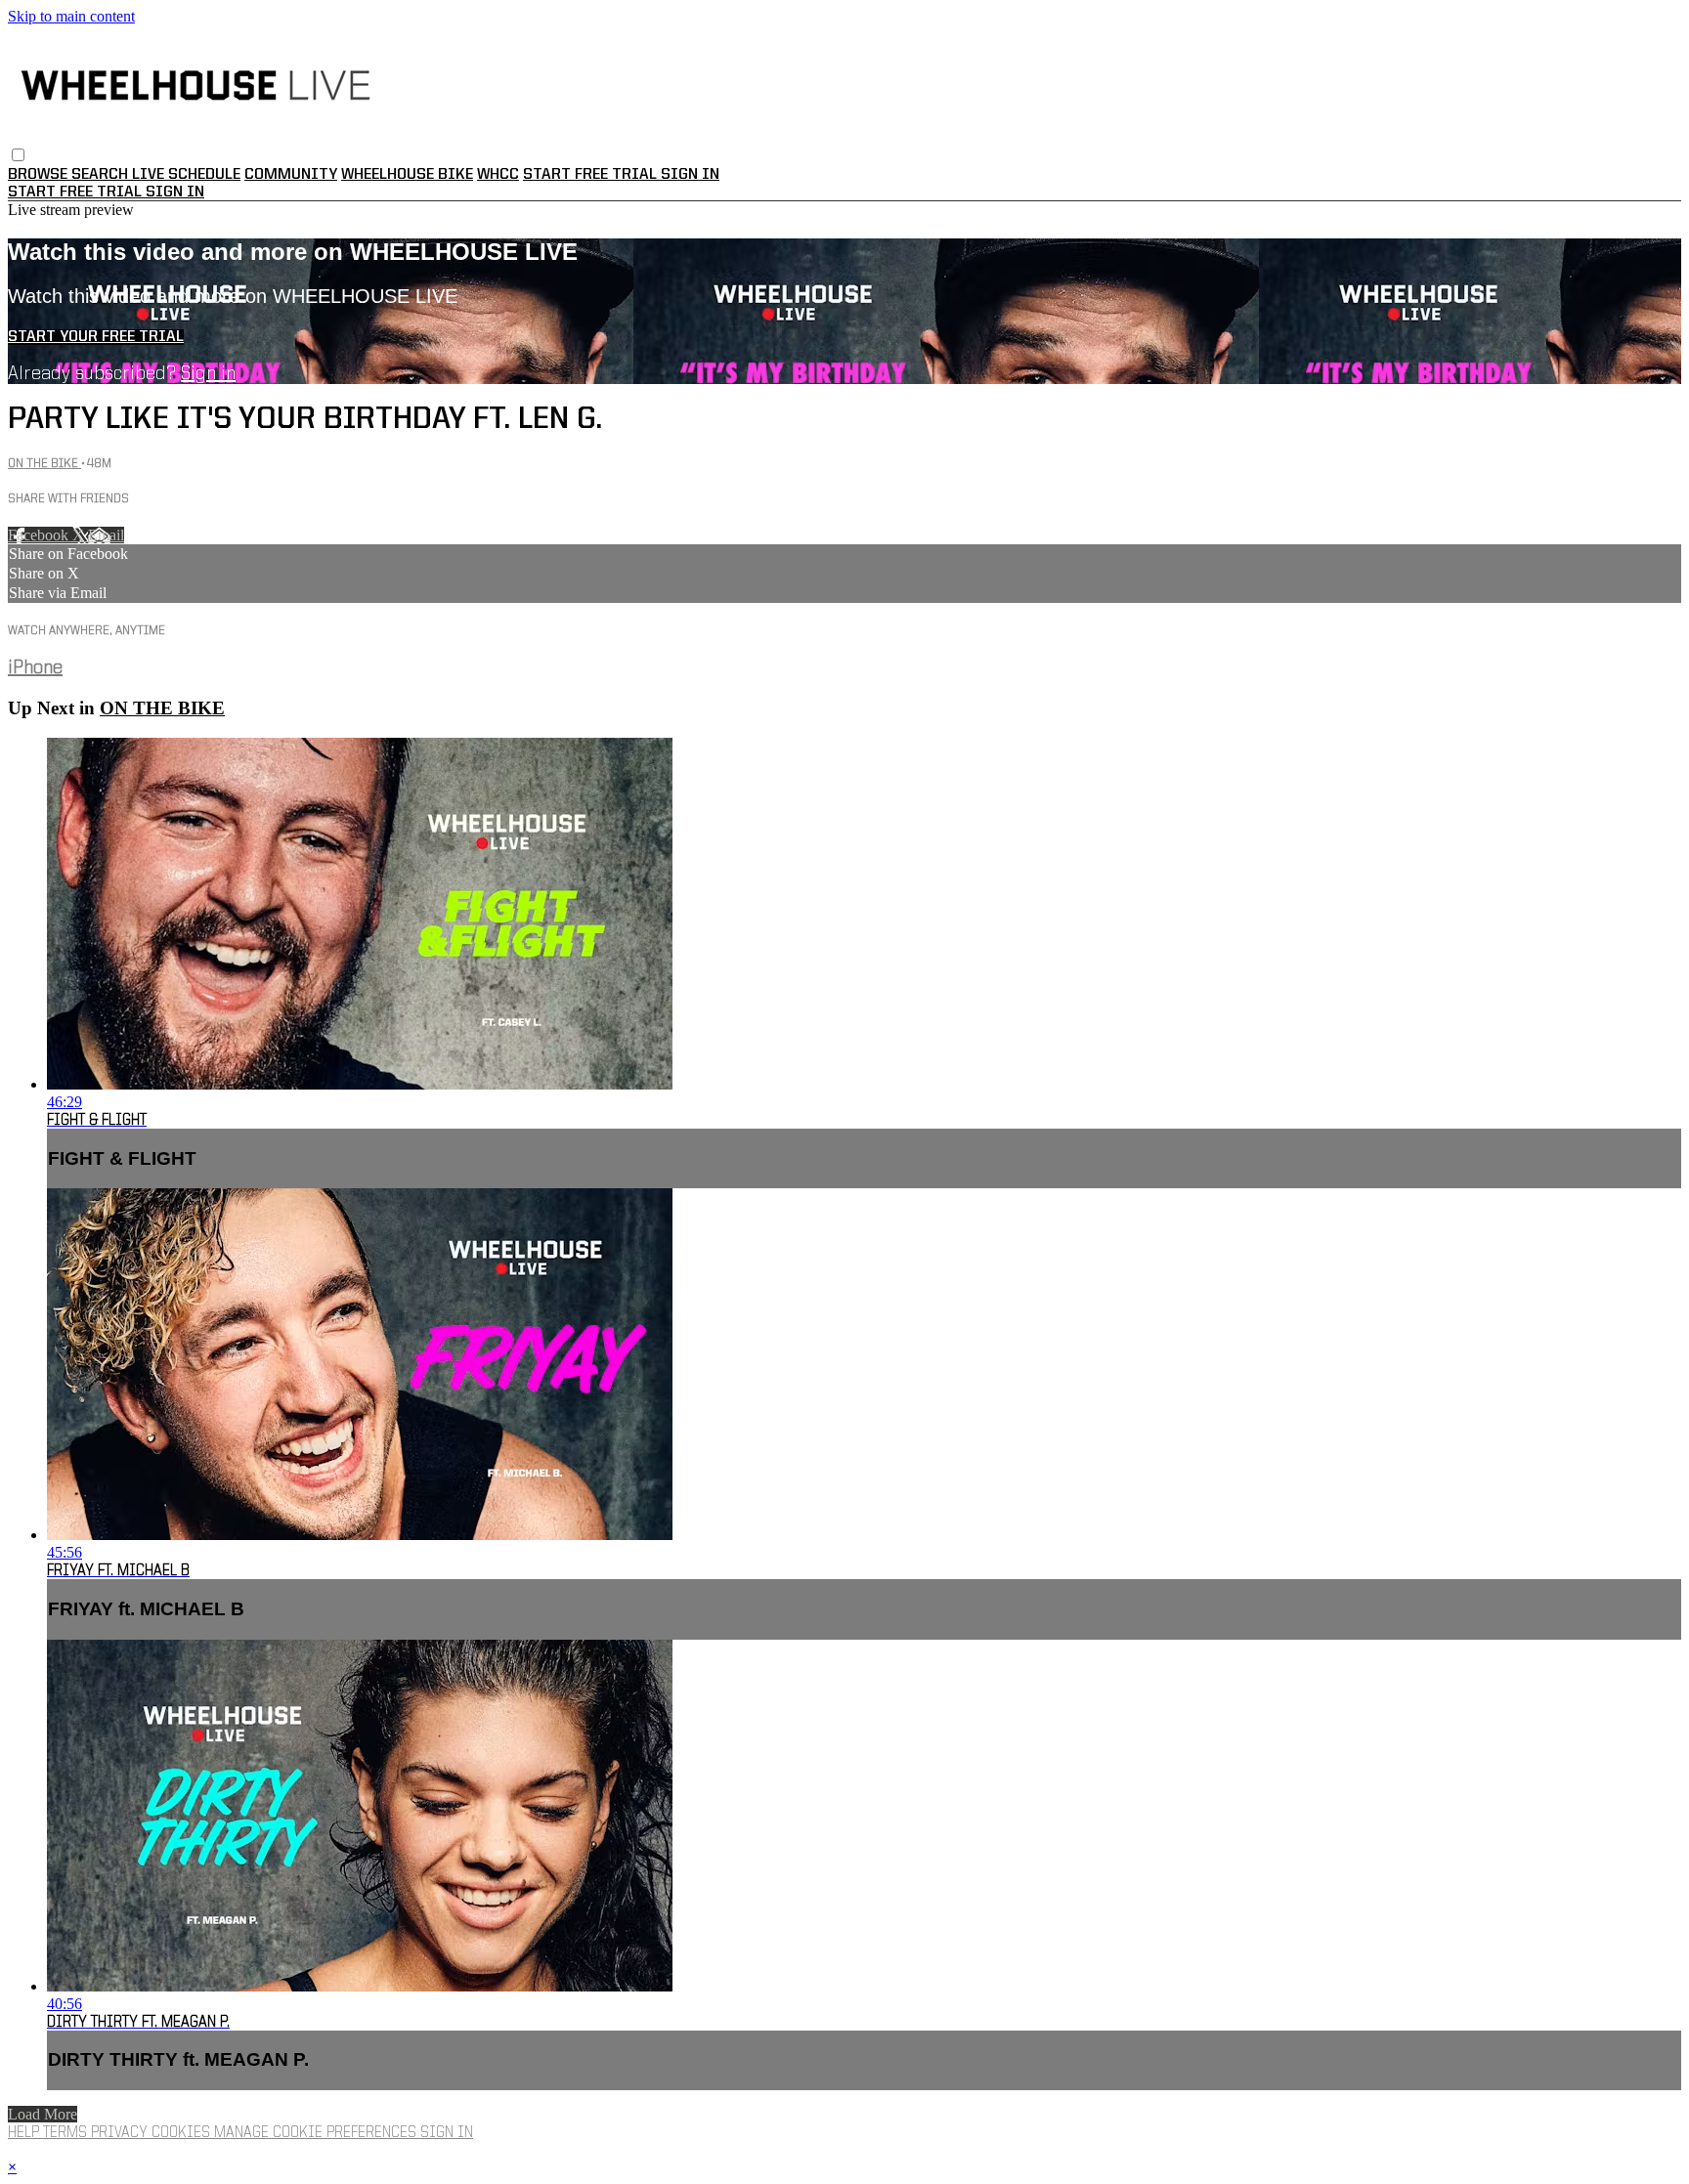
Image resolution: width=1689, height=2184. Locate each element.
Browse (40, 175)
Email (106, 535)
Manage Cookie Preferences (317, 2133)
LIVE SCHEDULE (186, 175)
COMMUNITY (291, 175)
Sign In (175, 193)
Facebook (40, 535)
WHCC (498, 175)
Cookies (183, 2133)
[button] (18, 155)
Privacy (121, 2133)
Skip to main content (71, 16)
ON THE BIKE (44, 464)
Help (25, 2133)
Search (102, 175)
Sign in (690, 175)
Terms (67, 2133)
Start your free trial (96, 337)
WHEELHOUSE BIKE (407, 175)
